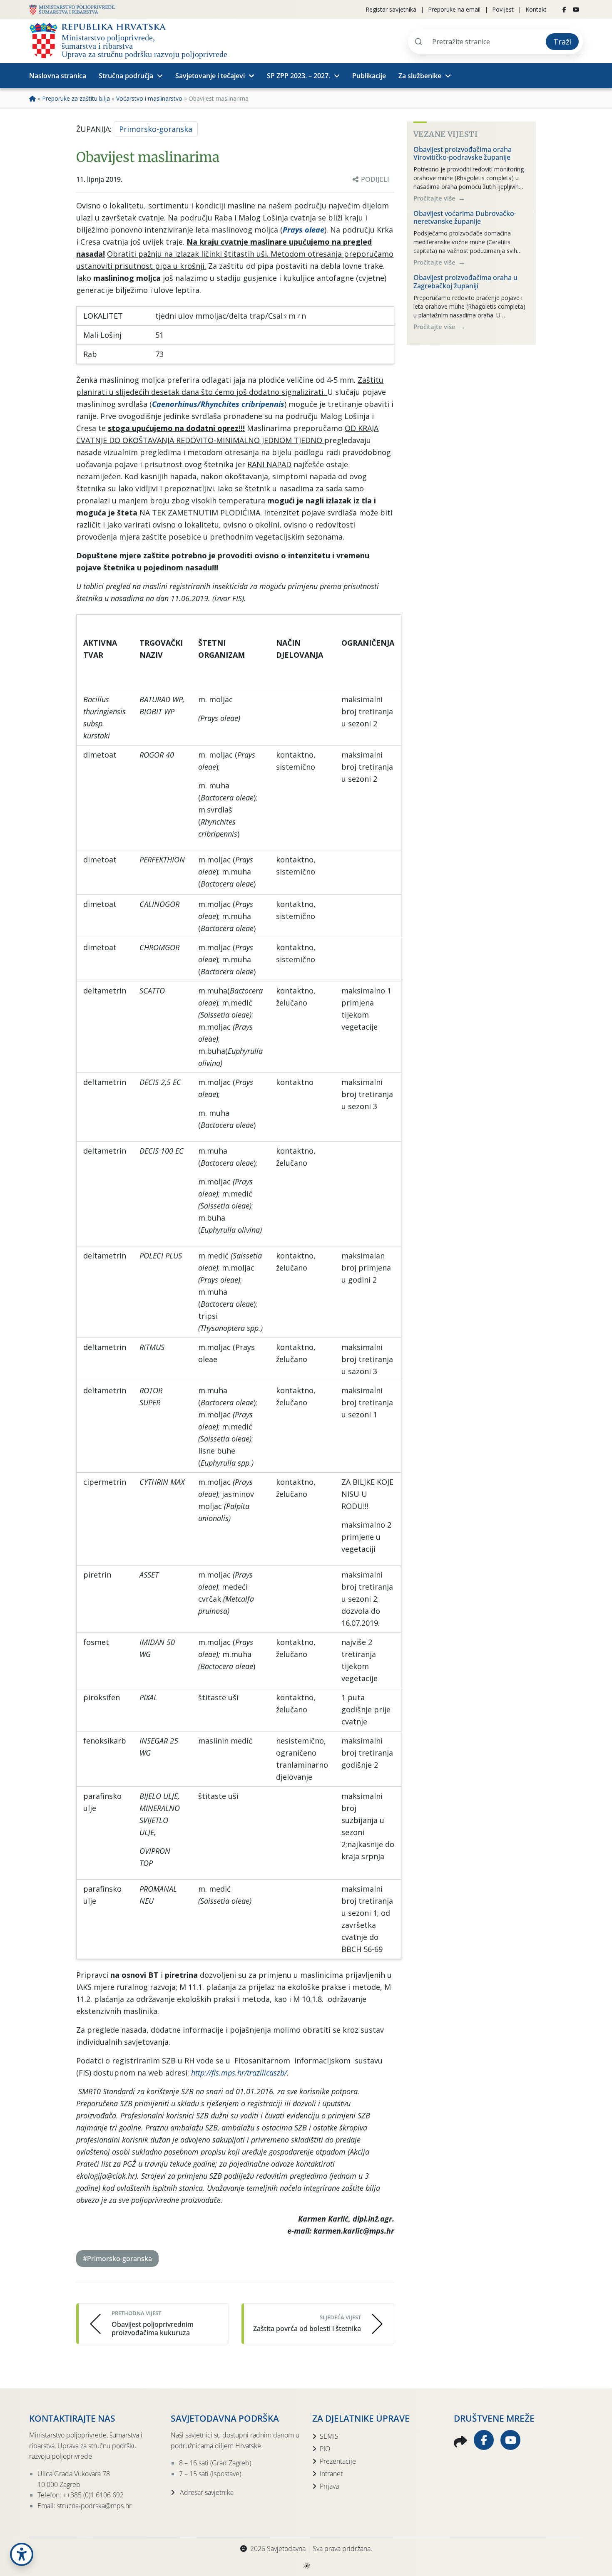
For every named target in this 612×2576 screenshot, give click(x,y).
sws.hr (306, 2565)
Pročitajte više (435, 198)
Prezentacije (338, 2461)
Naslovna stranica (58, 76)
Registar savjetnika (391, 9)
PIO (325, 2449)
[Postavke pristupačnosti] (22, 2554)
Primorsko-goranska (156, 129)
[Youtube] (576, 10)
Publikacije (369, 76)
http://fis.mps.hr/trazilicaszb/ (239, 2073)
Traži (562, 42)
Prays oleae (304, 230)
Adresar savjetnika (206, 2492)
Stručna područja (126, 76)
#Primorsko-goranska (117, 2259)
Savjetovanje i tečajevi (210, 76)
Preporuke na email (454, 9)
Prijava (329, 2486)
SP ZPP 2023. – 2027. (299, 76)
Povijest (503, 9)
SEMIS (329, 2436)
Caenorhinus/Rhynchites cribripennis (218, 404)
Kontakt (536, 9)
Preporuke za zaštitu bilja (76, 98)
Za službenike (420, 76)
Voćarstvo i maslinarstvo (149, 98)
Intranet (331, 2474)
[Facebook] (564, 10)
